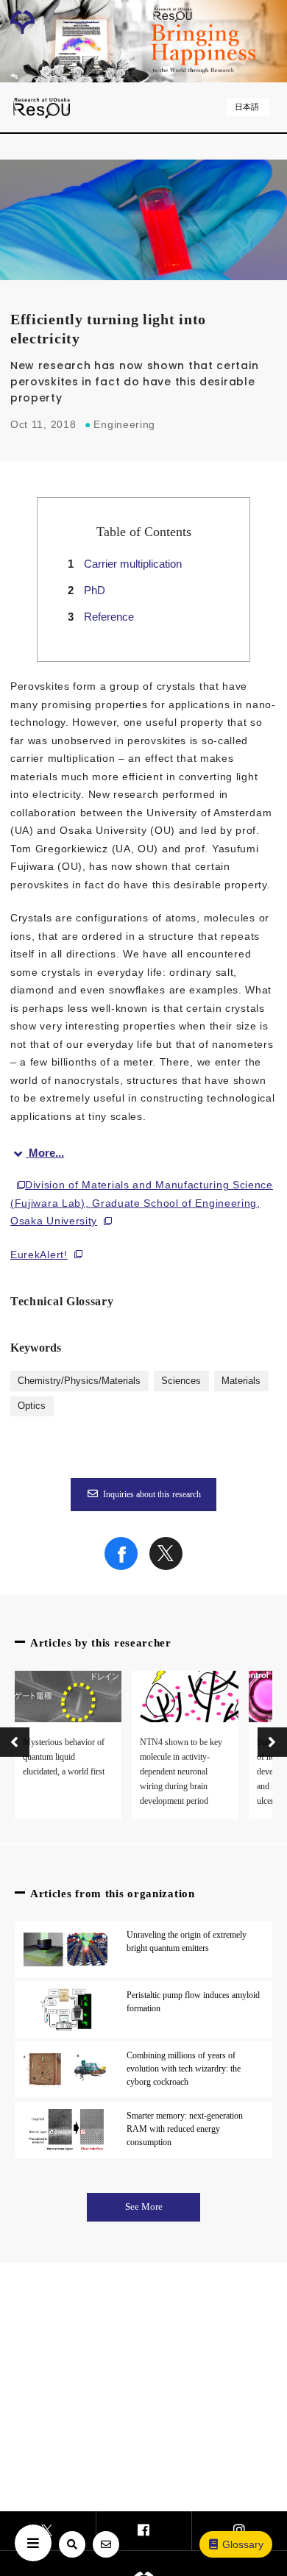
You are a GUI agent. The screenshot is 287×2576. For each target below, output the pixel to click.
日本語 (247, 107)
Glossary (243, 2544)
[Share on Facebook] (121, 1566)
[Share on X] (166, 1566)
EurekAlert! (39, 1255)
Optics (32, 1406)
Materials (241, 1381)
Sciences (181, 1381)
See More (144, 2207)
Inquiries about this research (152, 1494)
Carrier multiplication (133, 564)
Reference (109, 617)
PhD (95, 590)
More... (46, 1153)
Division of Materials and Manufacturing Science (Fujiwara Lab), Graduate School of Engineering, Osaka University (142, 1203)
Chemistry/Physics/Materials (79, 1381)
